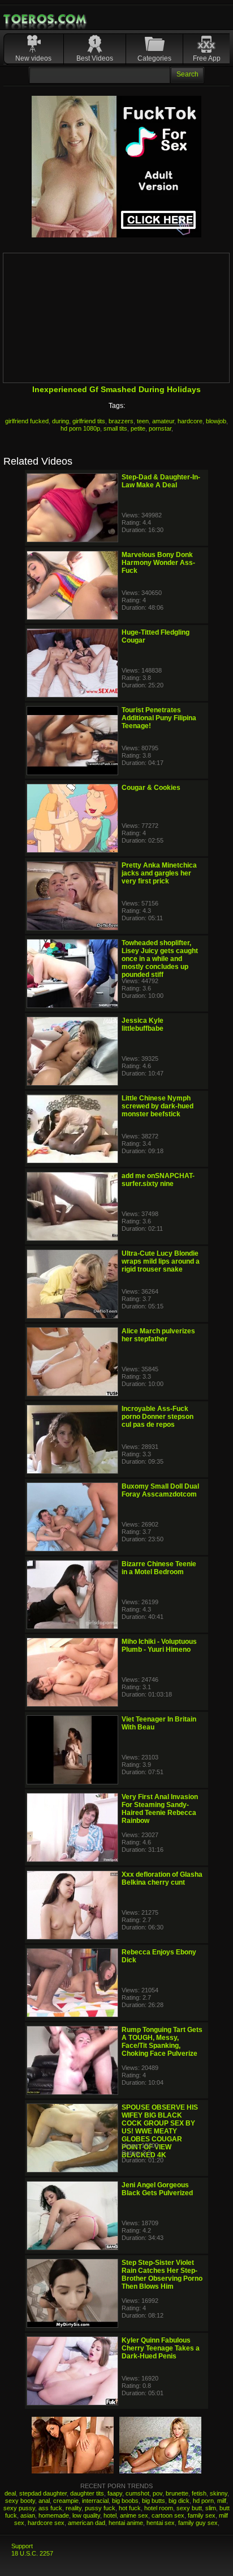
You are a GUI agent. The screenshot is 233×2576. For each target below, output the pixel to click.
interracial (95, 2501)
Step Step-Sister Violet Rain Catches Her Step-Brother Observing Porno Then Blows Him (162, 2275)
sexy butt (189, 2508)
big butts (154, 2501)
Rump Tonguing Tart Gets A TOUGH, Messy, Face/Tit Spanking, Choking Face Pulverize (162, 2042)
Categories (154, 58)
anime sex (134, 2515)
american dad (87, 2523)
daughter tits (87, 2493)
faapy (115, 2493)
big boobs (125, 2501)
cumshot (137, 2493)
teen (143, 421)
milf (222, 2501)
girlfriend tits (89, 421)
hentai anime (126, 2523)
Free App (207, 58)
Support (22, 2546)
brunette (177, 2493)
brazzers (121, 421)
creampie (66, 2501)
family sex (202, 2515)
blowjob (216, 421)
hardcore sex (46, 2523)
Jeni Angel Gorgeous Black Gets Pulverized (157, 2189)
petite (138, 428)
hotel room (159, 2508)
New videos (33, 58)
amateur (163, 421)
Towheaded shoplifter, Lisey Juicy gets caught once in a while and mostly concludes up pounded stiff (160, 959)
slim (211, 2508)
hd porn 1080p (80, 428)
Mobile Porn (46, 19)
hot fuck (130, 2508)
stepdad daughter (43, 2493)
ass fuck (50, 2508)
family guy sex (198, 2523)
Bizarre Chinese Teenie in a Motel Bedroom (159, 1568)
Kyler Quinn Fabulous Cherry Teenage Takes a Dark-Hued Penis (161, 2348)
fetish (199, 2493)
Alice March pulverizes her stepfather (158, 1335)
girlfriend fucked (27, 421)
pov (158, 2493)
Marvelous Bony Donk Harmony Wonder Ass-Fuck (158, 563)
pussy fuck (100, 2508)
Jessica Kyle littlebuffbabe (143, 1025)
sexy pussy (19, 2508)
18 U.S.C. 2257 (32, 2553)
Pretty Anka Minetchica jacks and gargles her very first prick (159, 873)
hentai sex (161, 2523)
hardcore (190, 421)
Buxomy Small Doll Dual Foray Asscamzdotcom (160, 1490)
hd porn (203, 2501)
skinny (219, 2493)
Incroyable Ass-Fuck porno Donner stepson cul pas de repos (158, 1417)
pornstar (160, 428)
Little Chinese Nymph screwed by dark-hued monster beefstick (158, 1106)
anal (44, 2501)
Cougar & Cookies (151, 788)
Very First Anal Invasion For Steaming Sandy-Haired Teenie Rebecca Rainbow (160, 1809)
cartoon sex (168, 2515)
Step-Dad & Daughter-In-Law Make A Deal (161, 481)
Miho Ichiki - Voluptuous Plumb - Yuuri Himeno (159, 1646)
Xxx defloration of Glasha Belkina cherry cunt (162, 1878)
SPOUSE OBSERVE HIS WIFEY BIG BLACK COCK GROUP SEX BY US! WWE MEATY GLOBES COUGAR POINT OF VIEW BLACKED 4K (160, 2131)
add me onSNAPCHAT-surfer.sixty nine (158, 1180)
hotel (110, 2515)
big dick (179, 2501)
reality (74, 2508)
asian (28, 2515)
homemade (54, 2515)
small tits (115, 428)
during (61, 421)
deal (10, 2493)
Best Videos (95, 58)
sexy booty (20, 2501)
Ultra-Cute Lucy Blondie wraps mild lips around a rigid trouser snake (161, 1261)
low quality (86, 2515)
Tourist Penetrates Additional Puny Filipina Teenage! (159, 718)
